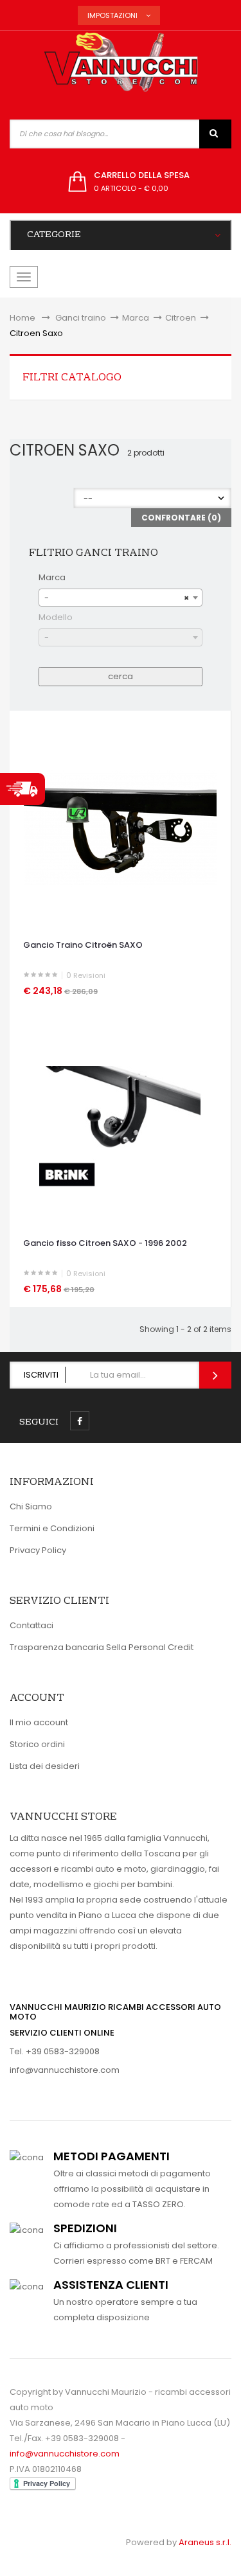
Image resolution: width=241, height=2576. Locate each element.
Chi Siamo (31, 1506)
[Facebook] (80, 1421)
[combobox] (121, 598)
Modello (56, 617)
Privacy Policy (38, 1550)
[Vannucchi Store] (121, 63)
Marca (52, 577)
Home (22, 318)
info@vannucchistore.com (65, 2070)
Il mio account (39, 1722)
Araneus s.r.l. (205, 2542)
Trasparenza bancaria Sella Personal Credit (102, 1647)
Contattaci (31, 1625)
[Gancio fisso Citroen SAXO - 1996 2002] (120, 1126)
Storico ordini (37, 1744)
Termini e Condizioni (52, 1528)
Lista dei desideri (45, 1766)
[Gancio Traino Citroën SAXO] (120, 828)
